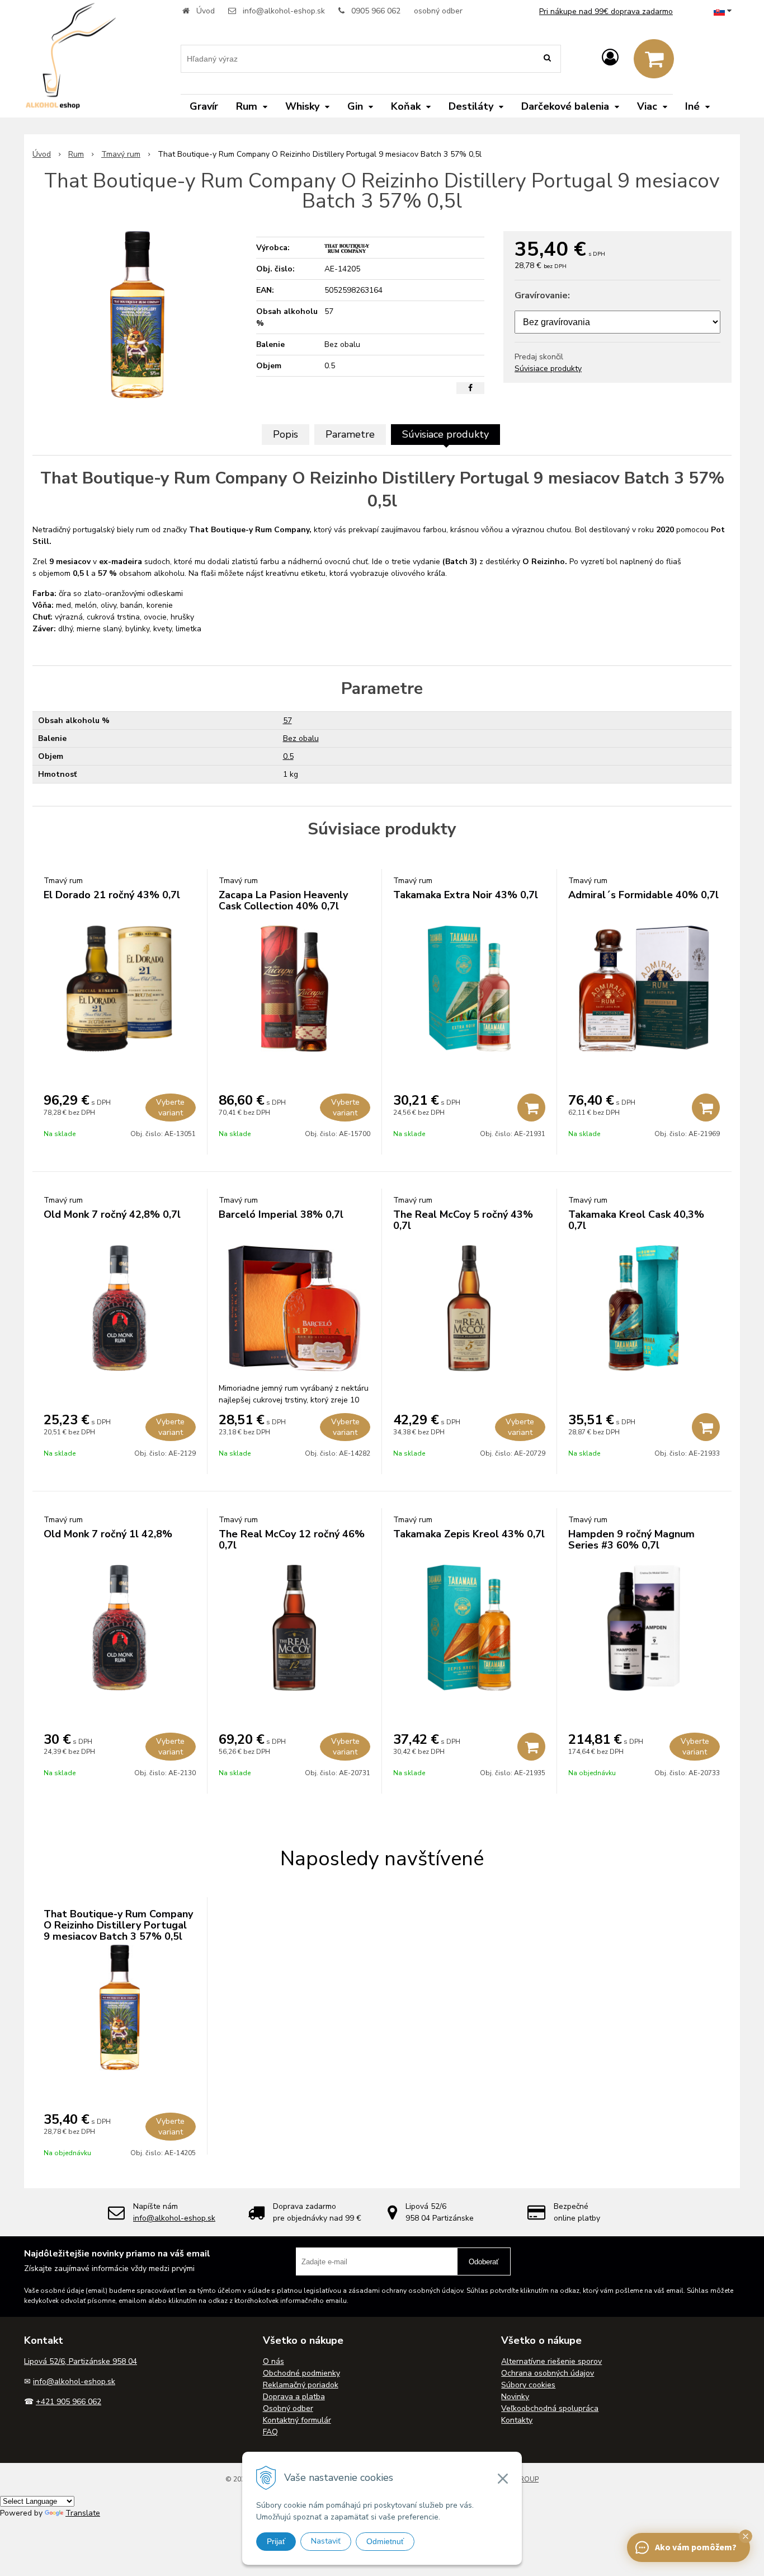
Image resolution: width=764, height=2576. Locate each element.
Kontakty (517, 2420)
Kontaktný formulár (297, 2420)
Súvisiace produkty (548, 369)
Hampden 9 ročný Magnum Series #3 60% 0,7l (631, 1540)
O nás (273, 2361)
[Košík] (654, 59)
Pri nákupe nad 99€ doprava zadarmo (606, 11)
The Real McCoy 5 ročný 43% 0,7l (463, 1220)
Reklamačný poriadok (301, 2385)
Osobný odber (288, 2408)
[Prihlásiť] (610, 58)
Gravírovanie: (542, 295)
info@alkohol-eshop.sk (284, 11)
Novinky (515, 2397)
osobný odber (438, 11)
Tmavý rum (121, 154)
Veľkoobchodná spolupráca (550, 2408)
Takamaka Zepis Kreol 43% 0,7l (469, 1534)
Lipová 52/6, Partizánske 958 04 (81, 2361)
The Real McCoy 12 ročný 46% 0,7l (292, 1540)
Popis (286, 434)
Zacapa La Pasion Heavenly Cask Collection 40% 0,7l (283, 900)
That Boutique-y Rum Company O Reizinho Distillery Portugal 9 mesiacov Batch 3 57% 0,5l (118, 1925)
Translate (83, 2513)
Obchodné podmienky (301, 2373)
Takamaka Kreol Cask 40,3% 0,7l (636, 1220)
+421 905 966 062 (69, 2402)
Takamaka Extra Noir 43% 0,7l (466, 895)
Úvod (206, 11)
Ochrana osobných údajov (548, 2373)
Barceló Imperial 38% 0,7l (281, 1214)
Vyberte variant (170, 1108)
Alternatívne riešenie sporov (551, 2361)
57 (287, 721)
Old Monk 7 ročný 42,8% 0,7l (112, 1214)
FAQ (270, 2432)
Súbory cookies (528, 2385)
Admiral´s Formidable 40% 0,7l (643, 895)
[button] (746, 2536)
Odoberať (484, 2262)
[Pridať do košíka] (531, 1108)
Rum (76, 154)
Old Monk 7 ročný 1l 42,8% (108, 1534)
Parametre (350, 434)
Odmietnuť (385, 2541)
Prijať (276, 2541)
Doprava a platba (294, 2397)
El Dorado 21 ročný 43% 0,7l (112, 895)
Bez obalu (301, 738)
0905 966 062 (376, 11)
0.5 (288, 756)
